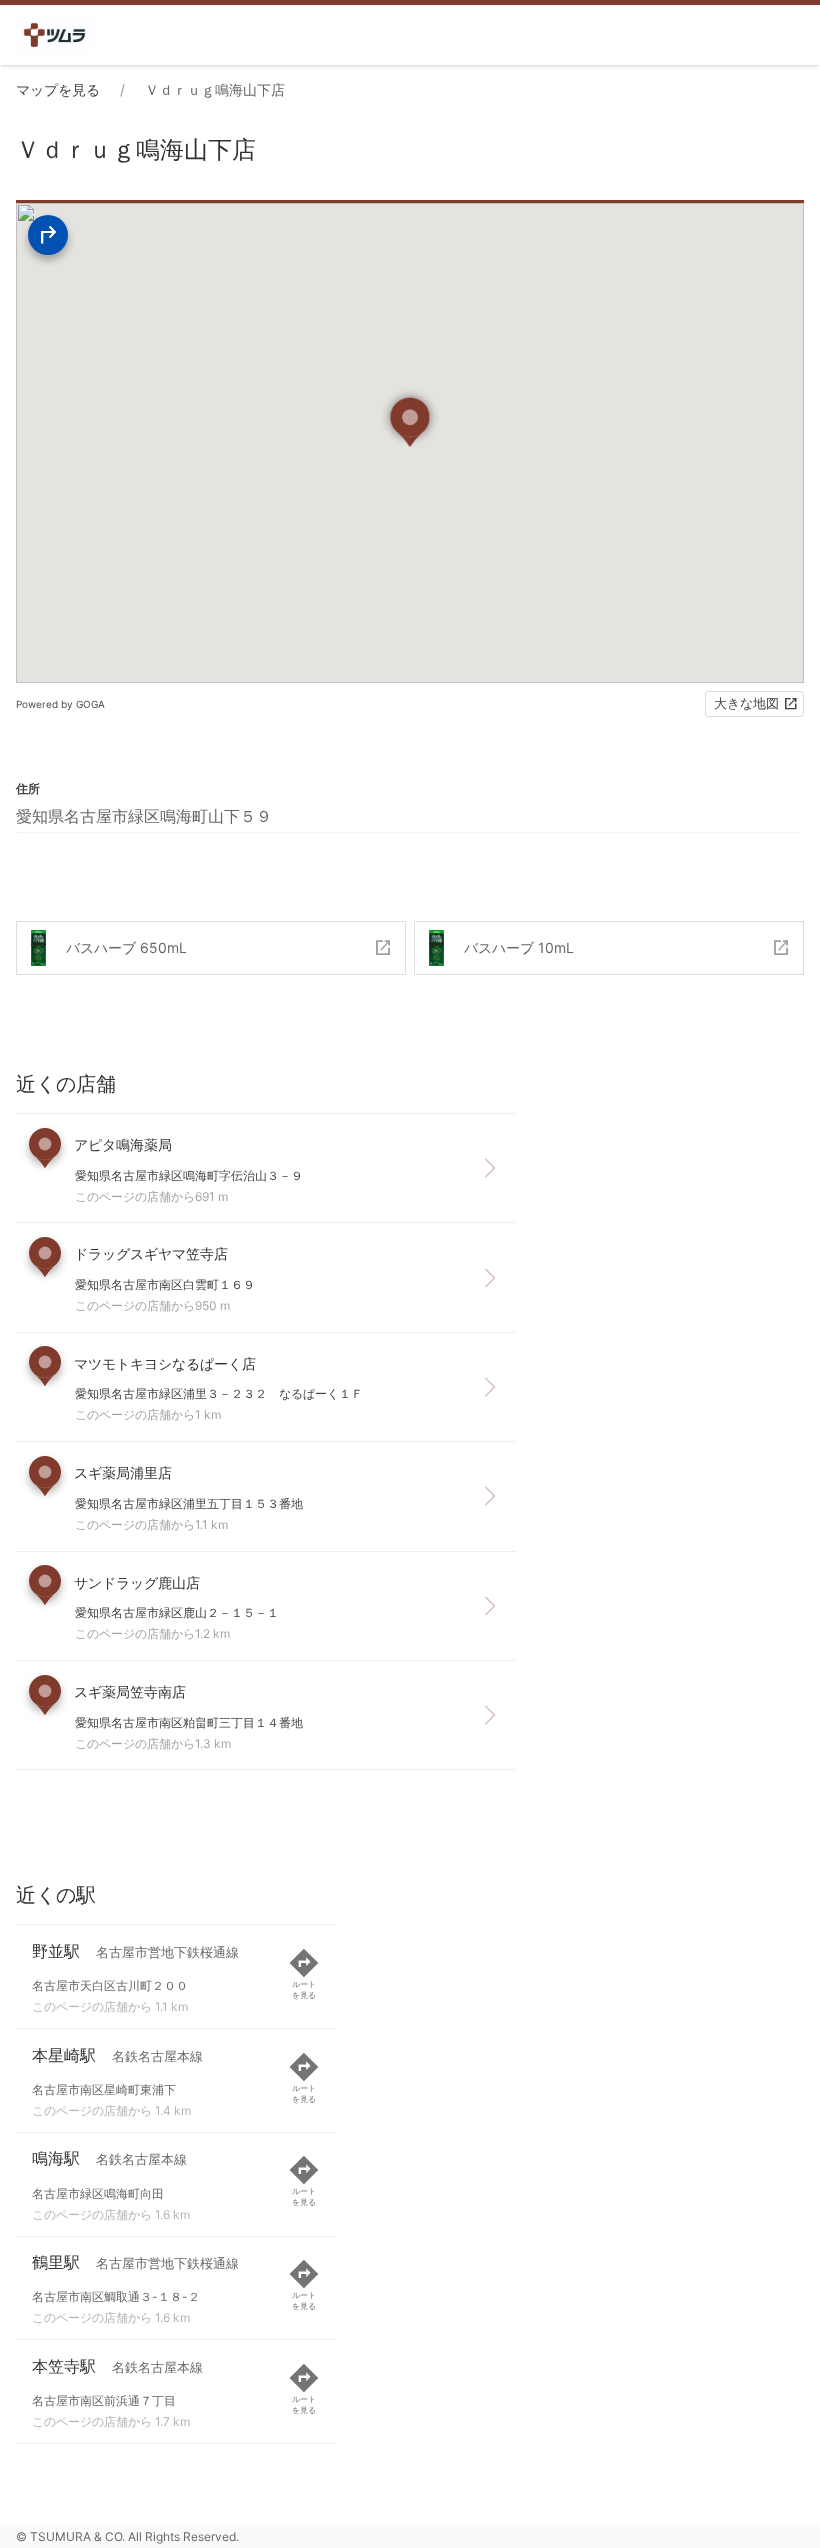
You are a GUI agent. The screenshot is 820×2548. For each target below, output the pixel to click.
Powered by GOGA (60, 704)
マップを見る (58, 89)
